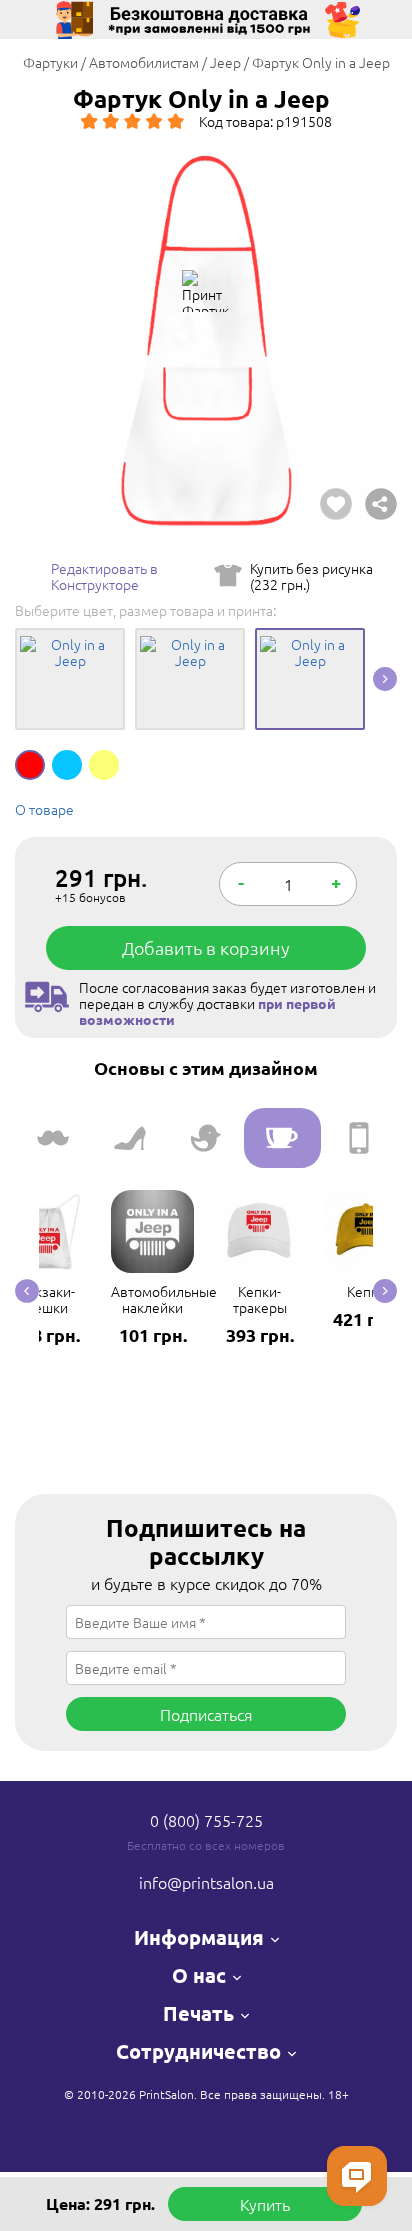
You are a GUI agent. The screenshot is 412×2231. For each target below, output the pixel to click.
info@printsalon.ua (206, 1882)
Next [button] (385, 679)
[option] (206, 339)
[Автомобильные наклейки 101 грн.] (152, 1190)
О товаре (44, 809)
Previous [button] (27, 1291)
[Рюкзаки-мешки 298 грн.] (45, 1190)
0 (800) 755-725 (206, 1820)
